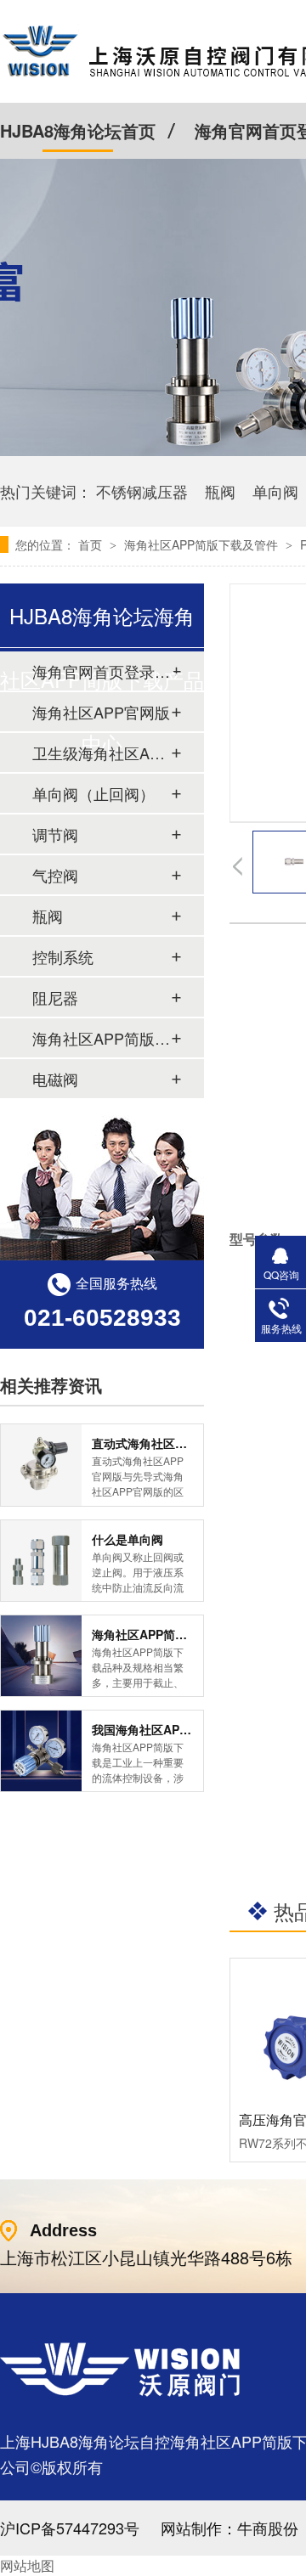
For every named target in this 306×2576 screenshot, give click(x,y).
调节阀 (55, 834)
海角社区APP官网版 (101, 712)
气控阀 (55, 875)
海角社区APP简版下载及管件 (203, 544)
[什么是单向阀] (41, 1561)
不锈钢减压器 (142, 491)
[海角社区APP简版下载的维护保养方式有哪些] (41, 1656)
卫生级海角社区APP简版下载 (101, 753)
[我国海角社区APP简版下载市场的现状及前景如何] (41, 1751)
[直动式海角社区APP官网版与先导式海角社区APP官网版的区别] (41, 1465)
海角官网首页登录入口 (101, 671)
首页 (92, 544)
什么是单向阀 (127, 1539)
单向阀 (275, 491)
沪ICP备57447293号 (70, 2528)
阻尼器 (55, 997)
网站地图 (27, 2565)
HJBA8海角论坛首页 (78, 130)
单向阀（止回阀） (93, 793)
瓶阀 (220, 491)
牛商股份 (268, 2528)
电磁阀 (55, 1079)
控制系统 (63, 956)
